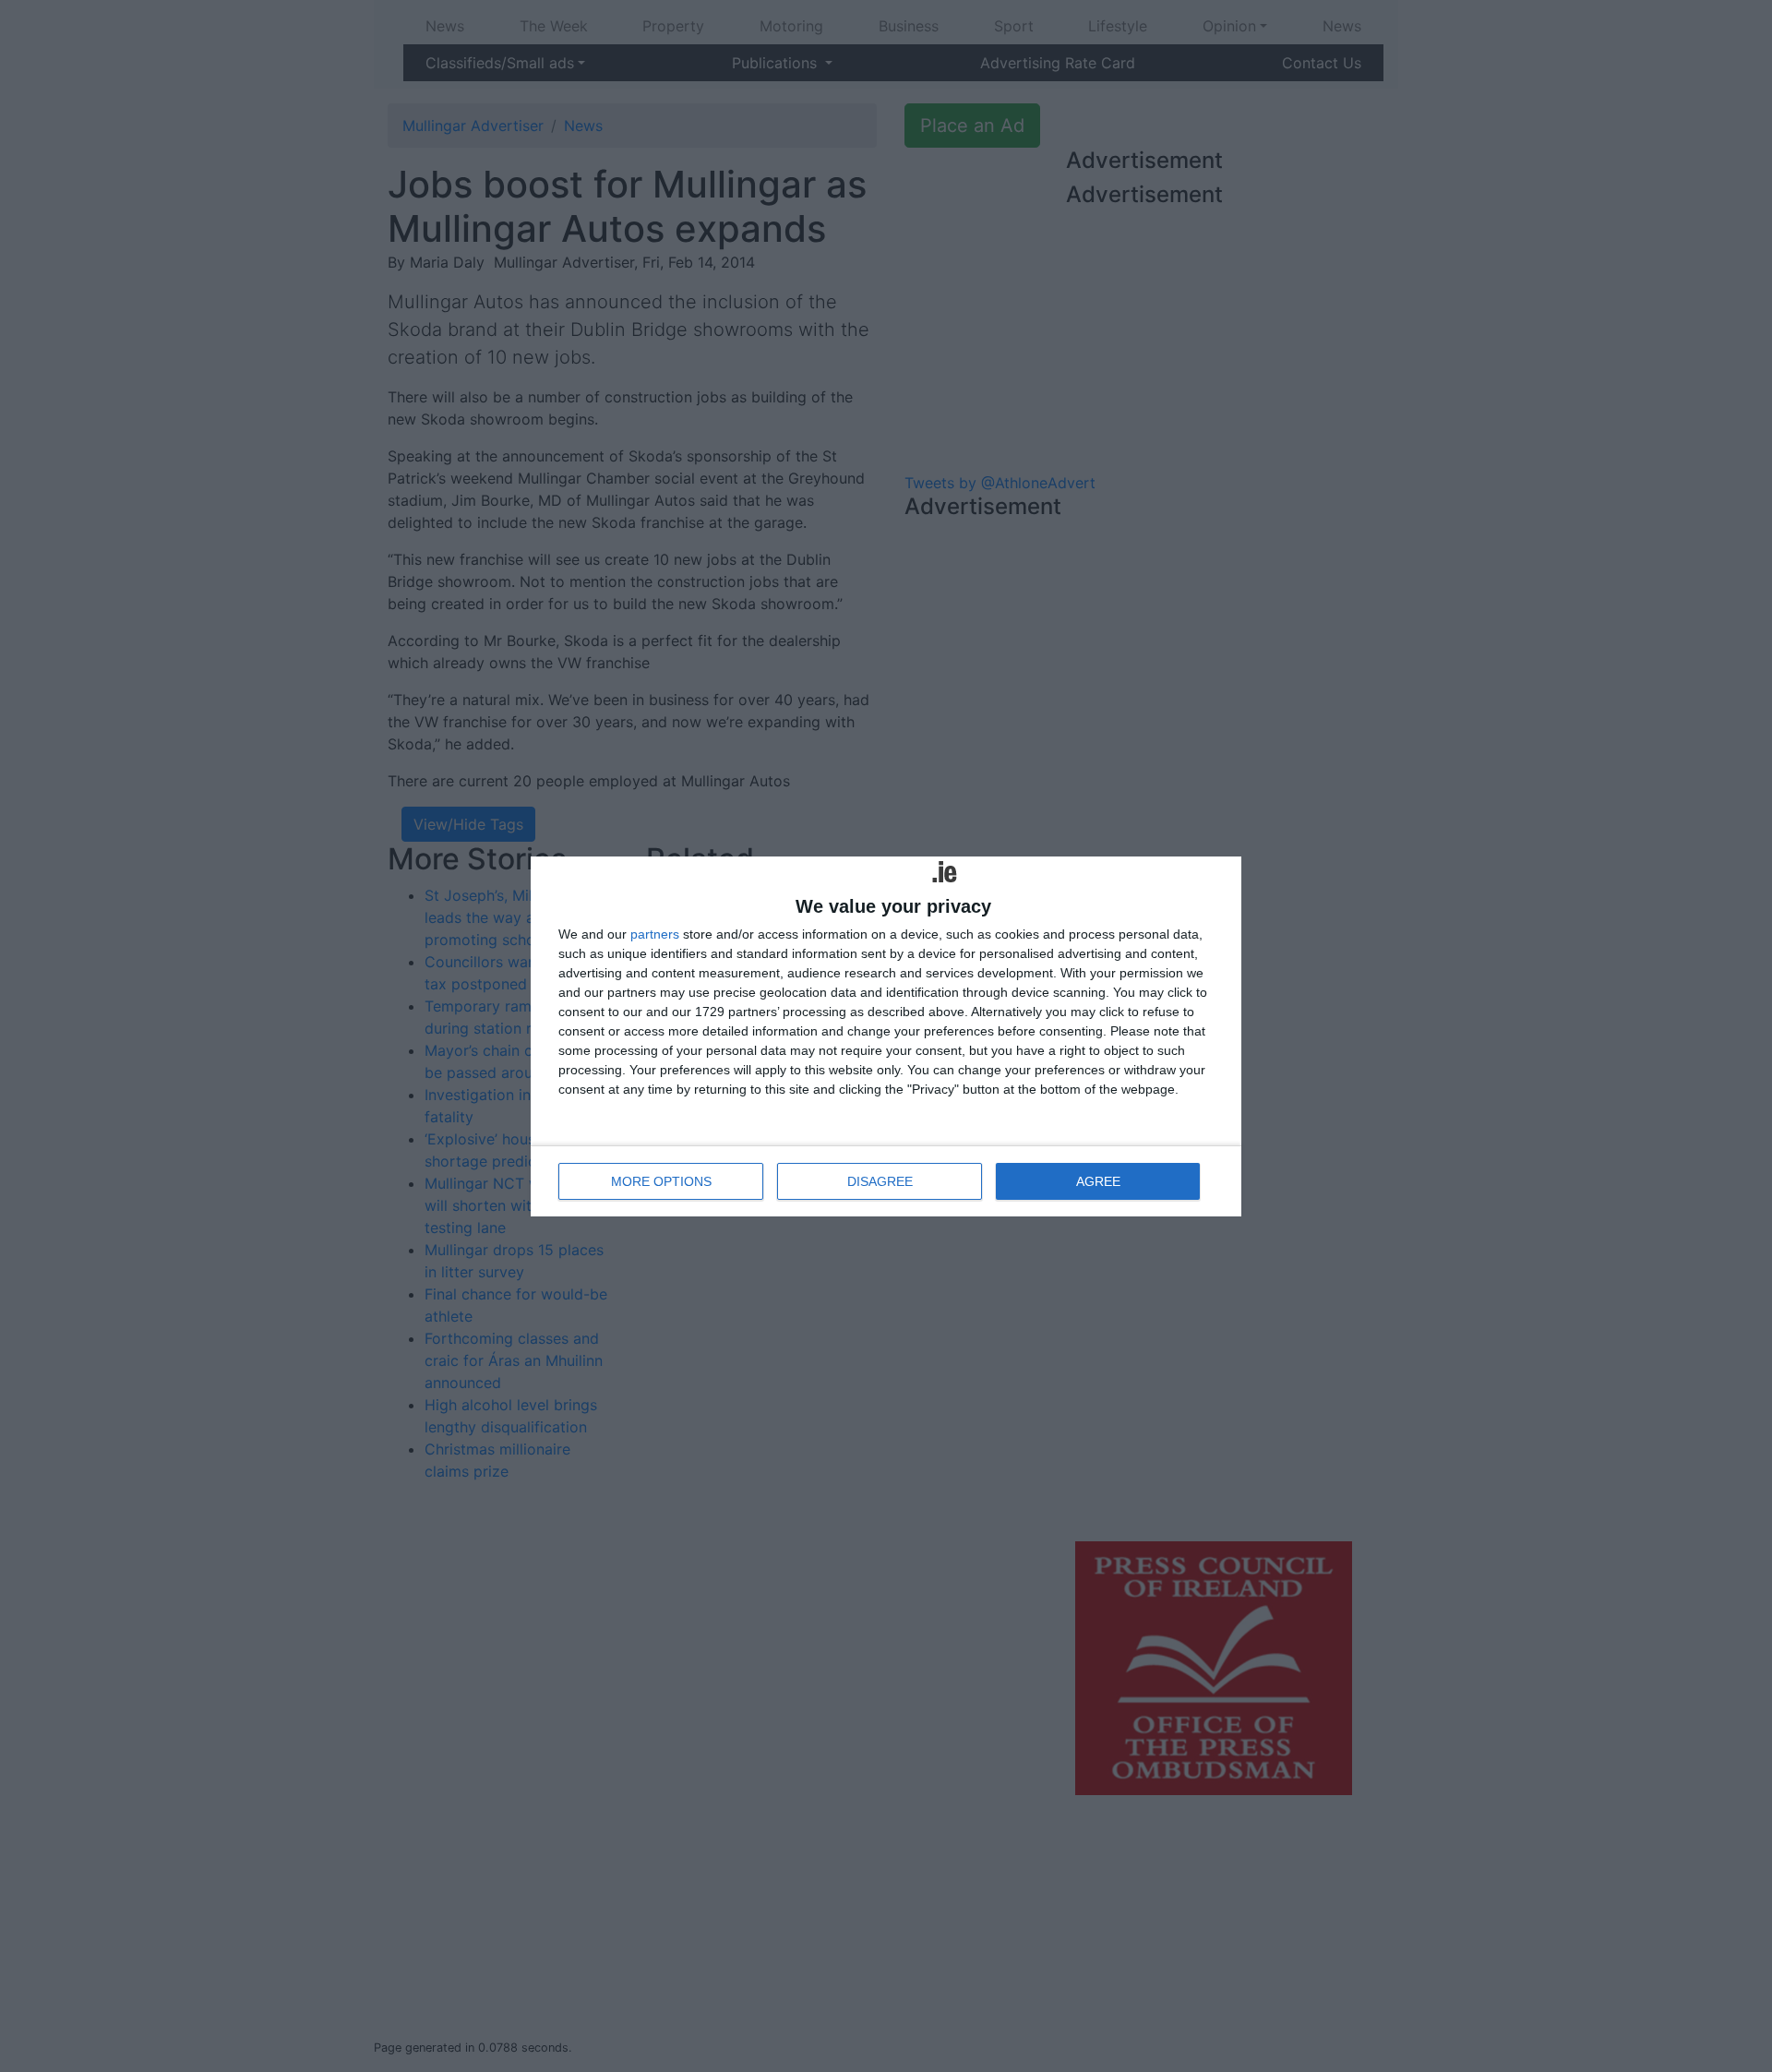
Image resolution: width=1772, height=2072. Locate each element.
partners (655, 934)
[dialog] (886, 1036)
